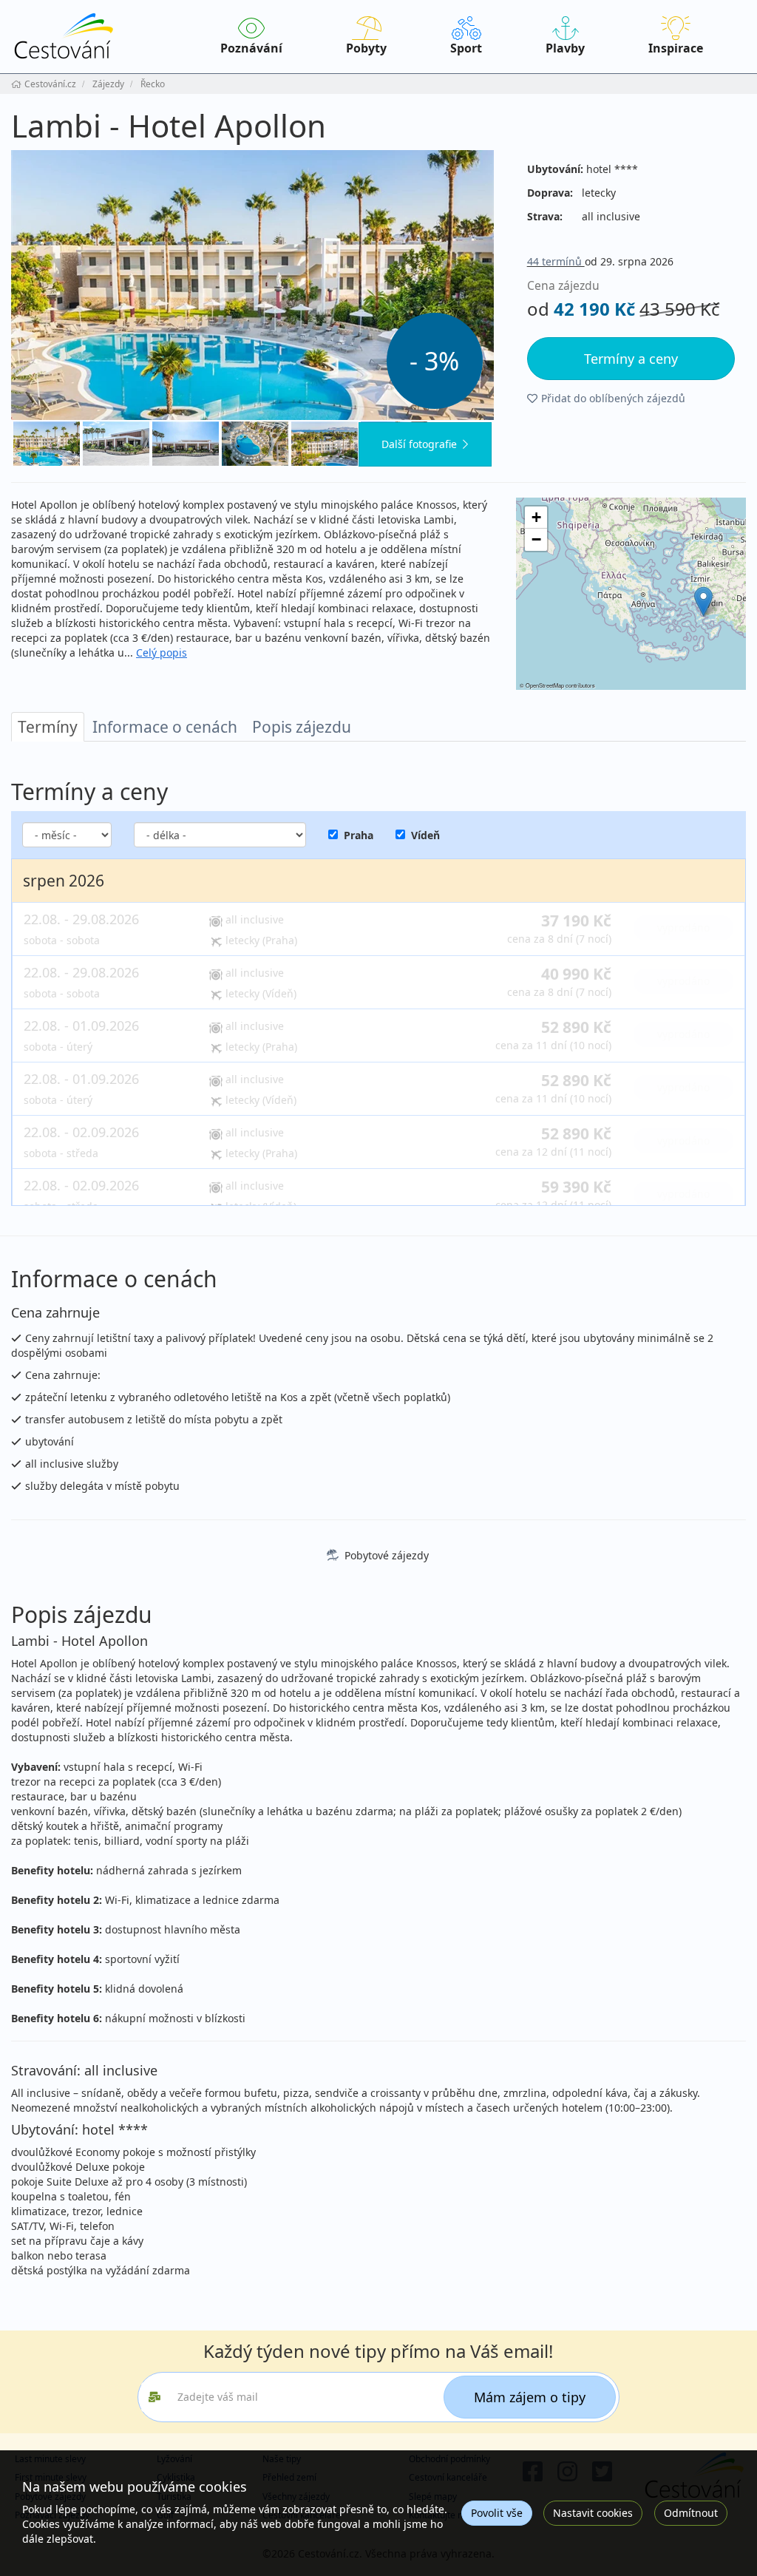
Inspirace (676, 48)
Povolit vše (497, 2513)
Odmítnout (691, 2513)
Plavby (565, 48)
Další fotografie (419, 444)
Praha (359, 835)
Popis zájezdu (302, 727)
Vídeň (425, 835)
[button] (703, 601)
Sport (466, 48)
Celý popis (162, 653)
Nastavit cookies (593, 2513)
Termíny (48, 727)
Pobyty (366, 48)
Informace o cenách (165, 727)
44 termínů (556, 261)
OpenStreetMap (545, 685)
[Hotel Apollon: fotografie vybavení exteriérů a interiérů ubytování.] (252, 285)
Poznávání (251, 48)
